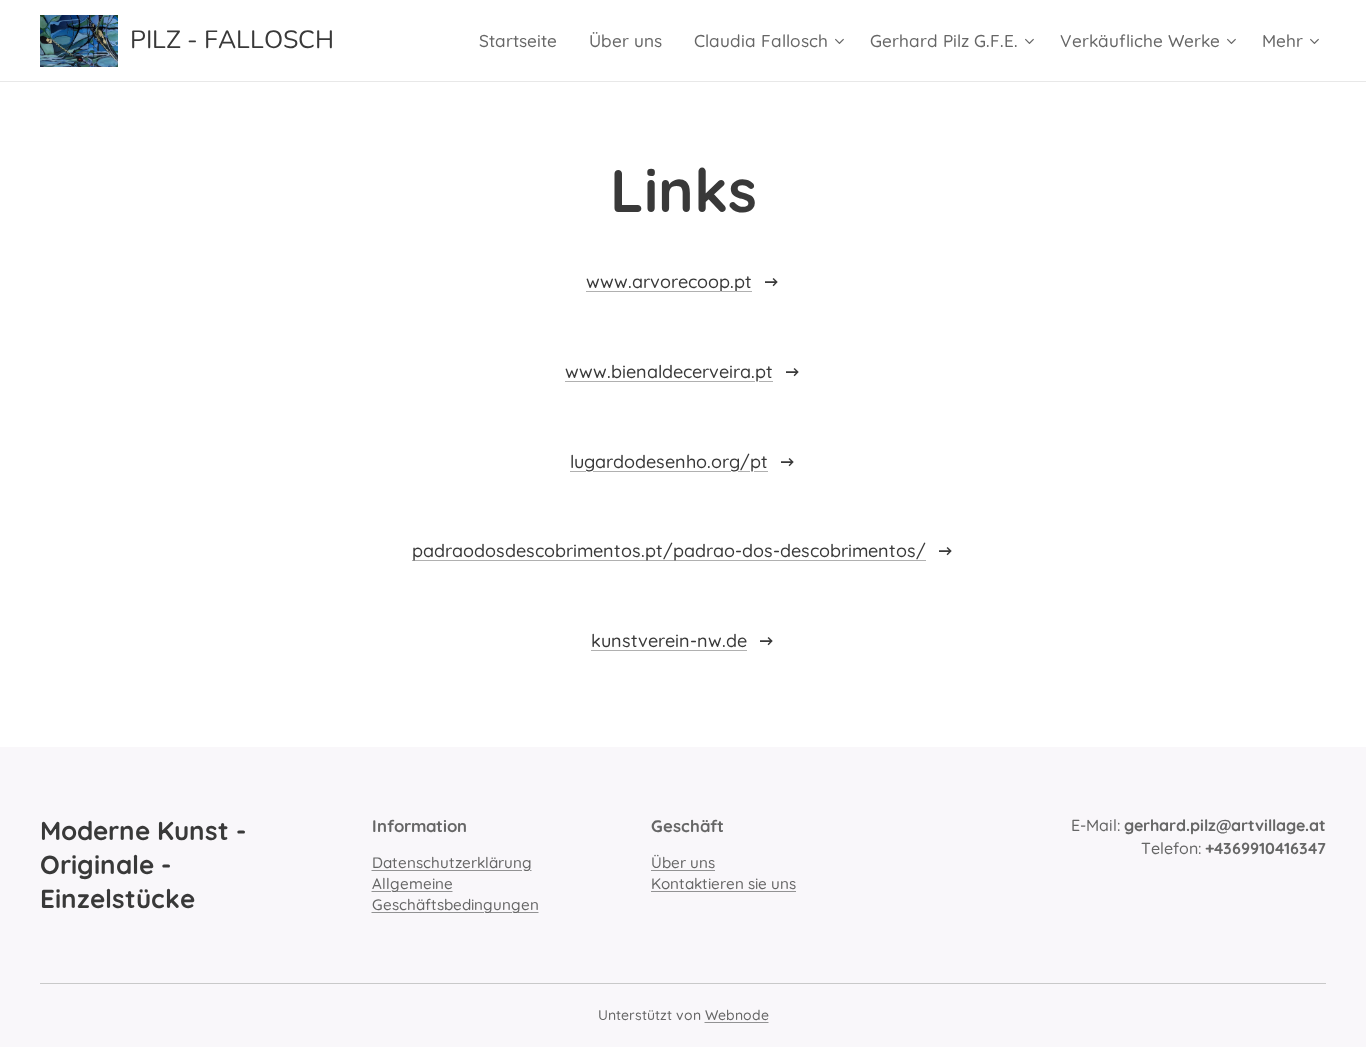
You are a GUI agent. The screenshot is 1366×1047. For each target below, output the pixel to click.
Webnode (737, 1015)
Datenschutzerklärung (452, 862)
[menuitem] (523, 41)
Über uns (683, 862)
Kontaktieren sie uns (723, 883)
